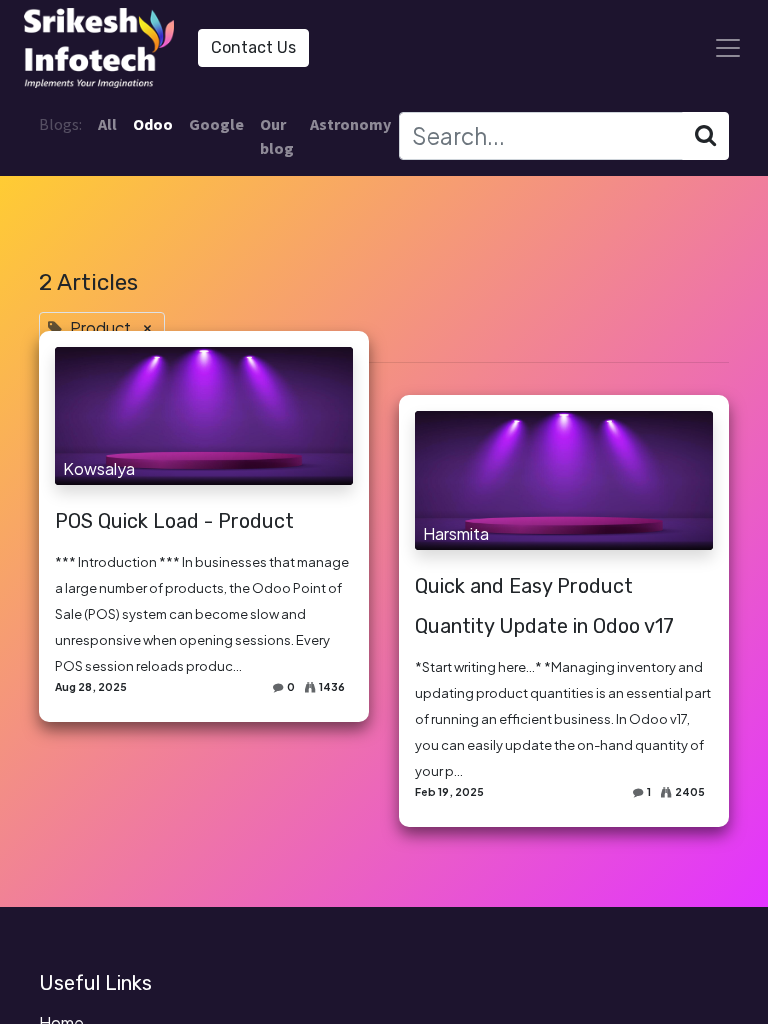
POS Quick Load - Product (174, 521)
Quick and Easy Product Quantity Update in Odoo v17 (544, 606)
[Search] (705, 136)
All (107, 124)
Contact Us (253, 47)
